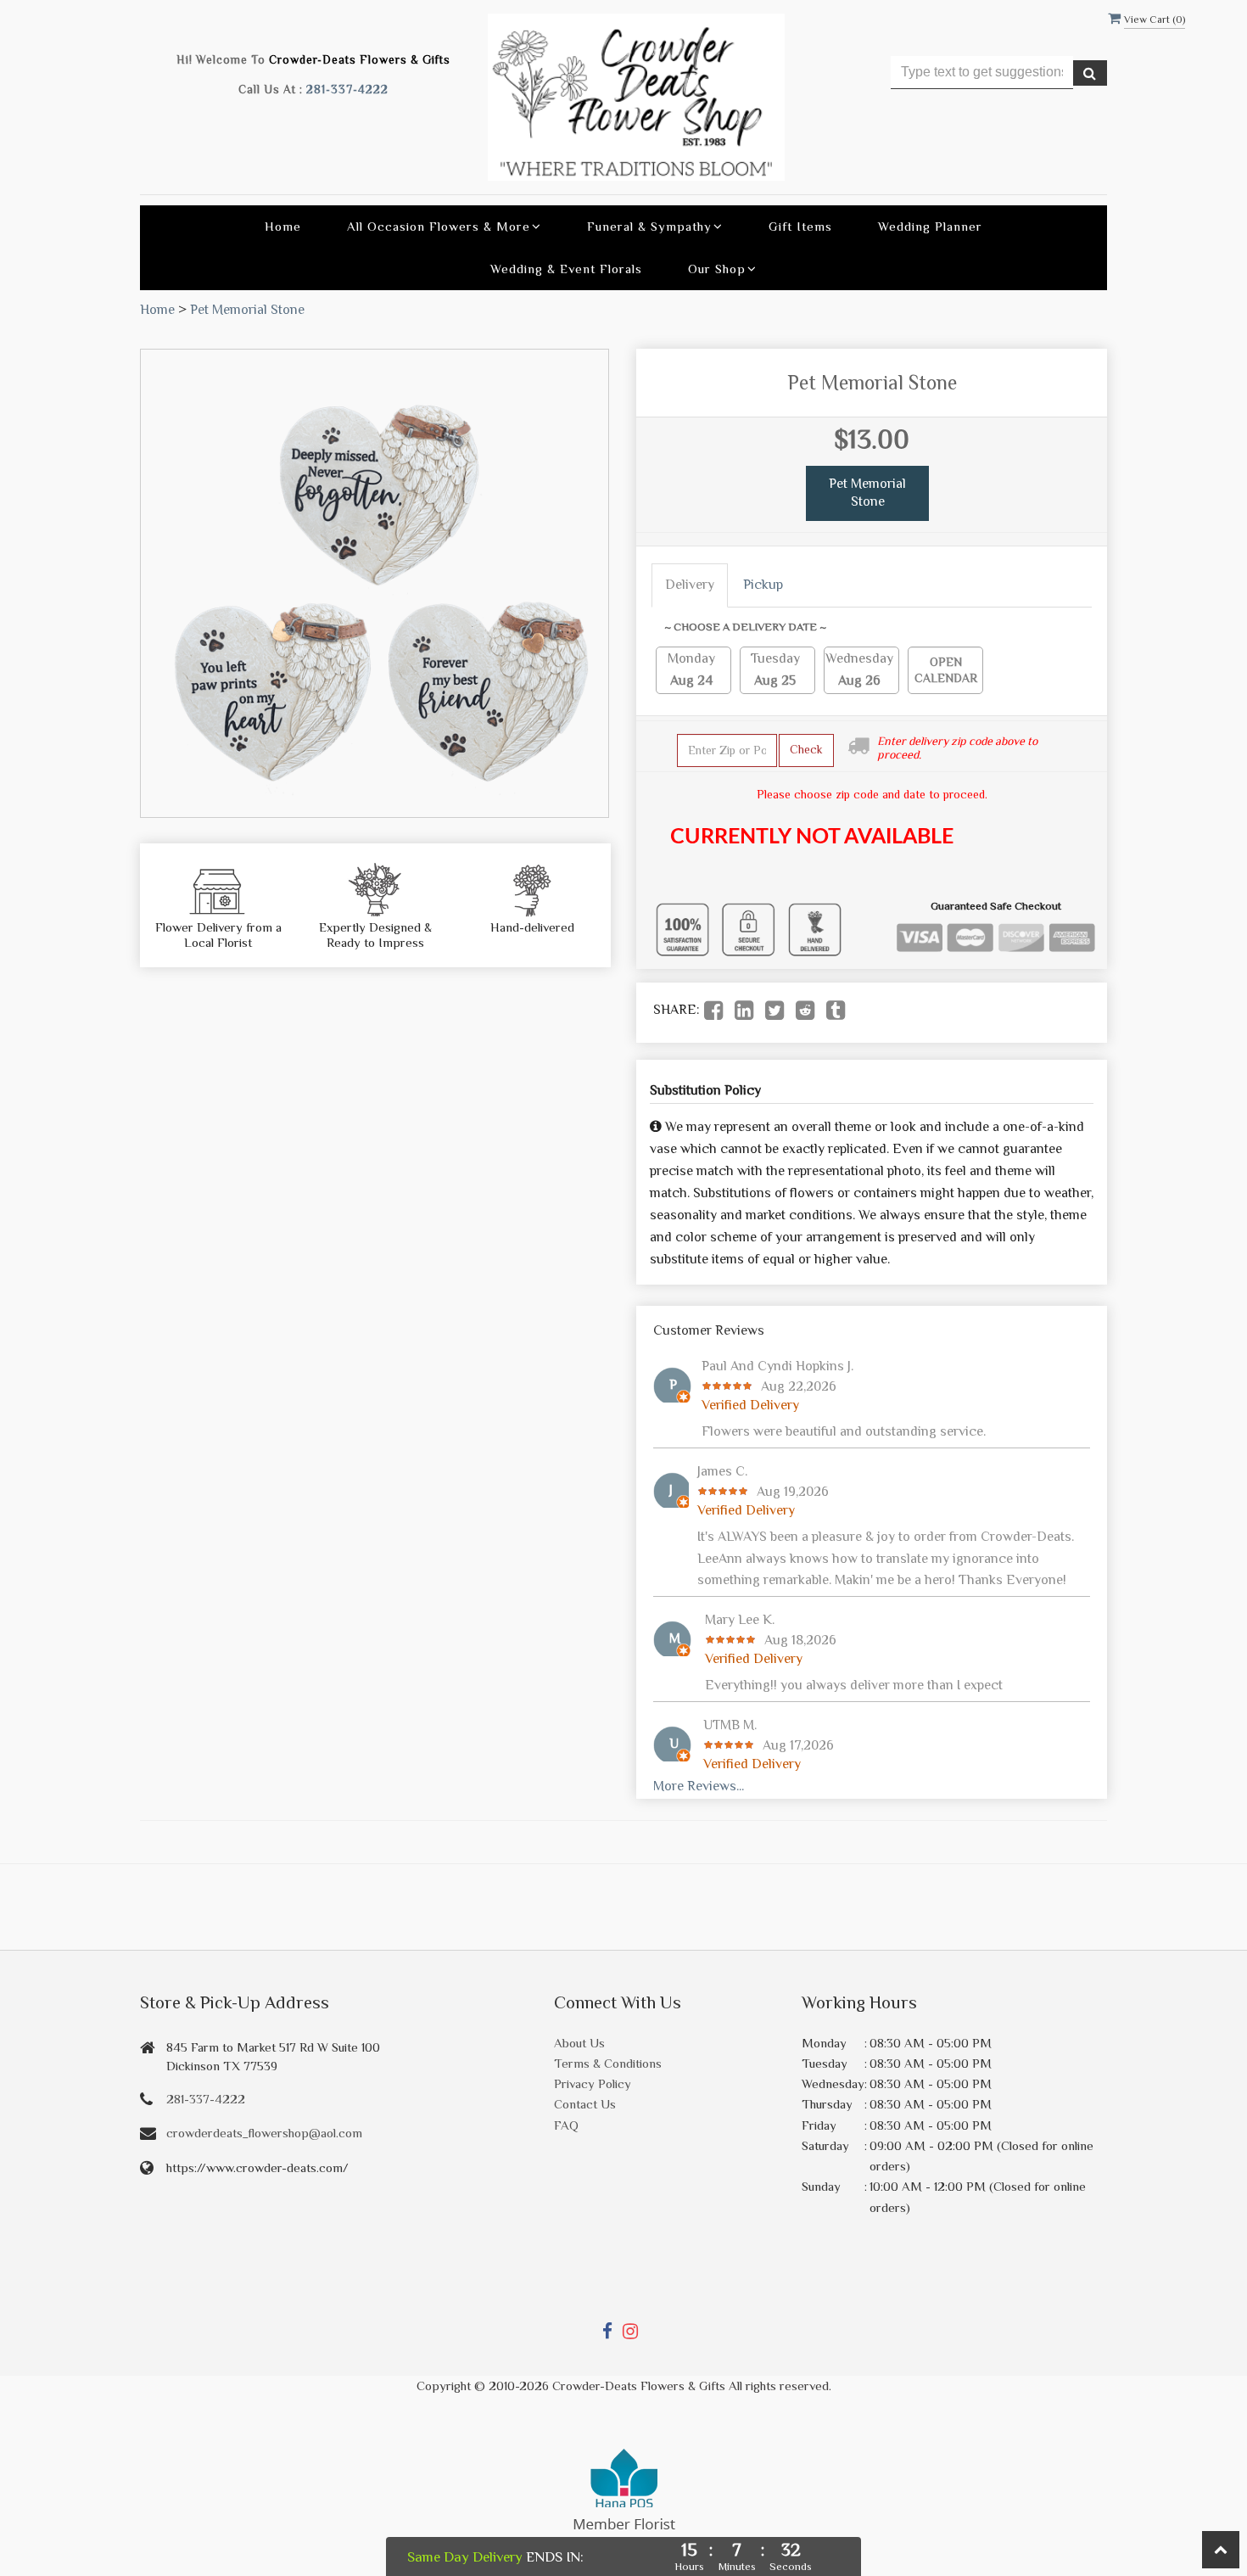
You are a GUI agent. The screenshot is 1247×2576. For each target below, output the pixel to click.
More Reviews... (699, 1786)
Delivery (690, 585)
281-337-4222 (347, 90)
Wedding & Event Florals (566, 269)
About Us (579, 2043)
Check (806, 749)
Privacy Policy (593, 2083)
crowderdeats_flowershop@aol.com (264, 2133)
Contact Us (585, 2104)
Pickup (763, 585)
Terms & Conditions (608, 2063)
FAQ (566, 2125)
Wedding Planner (930, 226)
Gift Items (800, 226)
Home (283, 226)
